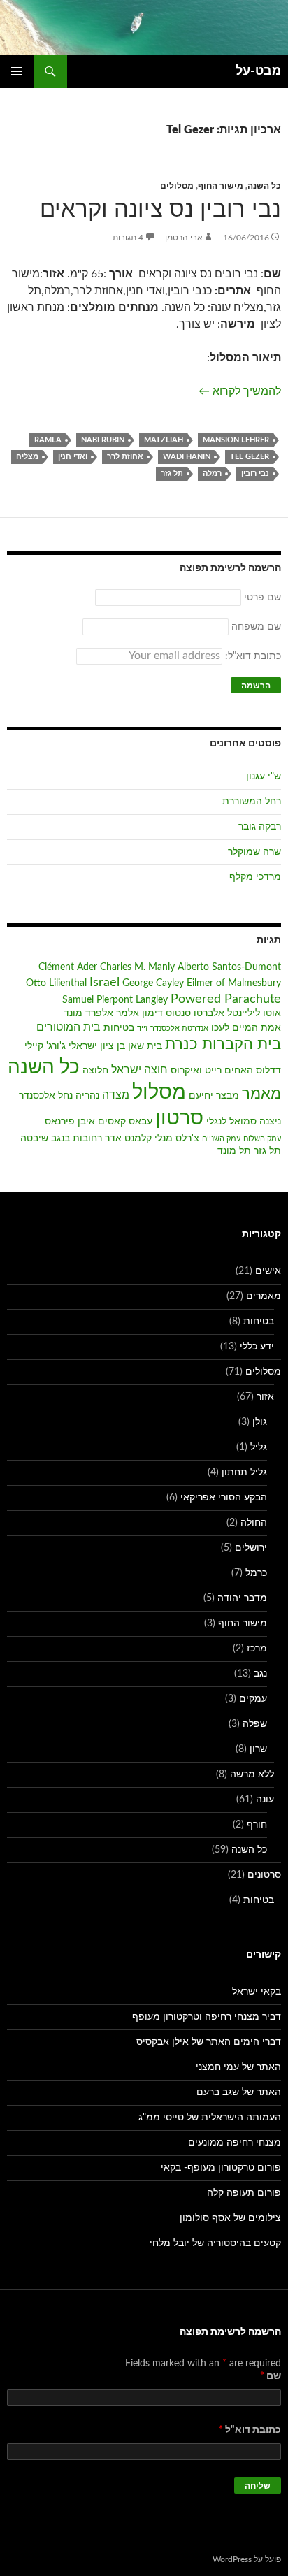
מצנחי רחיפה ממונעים (235, 2143)
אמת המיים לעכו (246, 1028)
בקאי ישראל (257, 1992)
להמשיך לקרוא (240, 391)
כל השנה (264, 186)
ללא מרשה (252, 1774)
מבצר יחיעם (214, 1096)
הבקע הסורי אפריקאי (224, 1498)
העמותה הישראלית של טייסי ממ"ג (210, 2118)
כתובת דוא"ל (250, 2430)
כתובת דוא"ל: (252, 656)
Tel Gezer (250, 457)
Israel (105, 982)
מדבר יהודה (242, 1598)
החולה (254, 1523)
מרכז (257, 1649)
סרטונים (264, 1875)
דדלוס (268, 1071)
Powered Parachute (226, 999)
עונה (265, 1800)
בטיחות (119, 1028)
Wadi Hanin (187, 457)
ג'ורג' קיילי (45, 1046)
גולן (260, 1422)
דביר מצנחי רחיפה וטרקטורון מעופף (207, 2017)
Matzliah (164, 440)
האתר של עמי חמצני (238, 2067)
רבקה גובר (260, 827)
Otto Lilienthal (56, 983)
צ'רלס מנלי (177, 1138)
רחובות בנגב (77, 1138)
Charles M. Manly (137, 967)
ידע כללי (257, 1347)
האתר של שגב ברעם (239, 2092)
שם (271, 2376)
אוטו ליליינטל (254, 1013)
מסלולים (177, 186)
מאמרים (264, 1296)
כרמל (256, 1573)
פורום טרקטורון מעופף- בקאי (221, 2168)
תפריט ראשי (17, 71)
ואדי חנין (73, 457)
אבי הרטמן (184, 238)
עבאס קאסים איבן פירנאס (99, 1122)
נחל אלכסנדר (46, 1096)
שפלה (255, 1724)
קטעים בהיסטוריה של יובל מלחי (215, 2243)
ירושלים (251, 1548)
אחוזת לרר (125, 457)
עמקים (253, 1699)
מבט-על (258, 71)
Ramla (48, 440)
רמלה (212, 473)
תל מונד (234, 1151)
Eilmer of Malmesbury (234, 983)
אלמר (128, 1013)
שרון (258, 1749)
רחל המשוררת (252, 802)
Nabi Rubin (103, 440)
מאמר (261, 1094)
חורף (257, 1825)
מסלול (159, 1092)
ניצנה (270, 1122)
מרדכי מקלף (255, 877)
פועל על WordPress (247, 2559)
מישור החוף (221, 186)
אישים (268, 1271)
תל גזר (172, 473)
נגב (260, 1674)
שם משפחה (256, 627)
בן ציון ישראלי (97, 1046)
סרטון (179, 1119)
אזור (265, 1397)
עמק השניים (221, 1139)
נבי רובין (255, 473)
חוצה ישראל (139, 1070)
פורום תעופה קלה (244, 2193)
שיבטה (34, 1138)
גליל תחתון (244, 1472)
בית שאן (145, 1046)
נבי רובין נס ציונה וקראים (160, 209)
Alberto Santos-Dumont (229, 967)
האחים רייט (229, 1071)
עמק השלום (262, 1139)
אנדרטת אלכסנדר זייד (173, 1028)
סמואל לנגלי (231, 1122)
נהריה (87, 1096)
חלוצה (95, 1071)
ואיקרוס (186, 1071)
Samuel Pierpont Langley (115, 1000)
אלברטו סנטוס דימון (183, 1013)
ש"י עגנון (264, 776)
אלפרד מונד (88, 1013)
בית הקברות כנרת (223, 1044)
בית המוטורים (69, 1027)
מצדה (116, 1095)
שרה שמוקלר (254, 852)
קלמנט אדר (128, 1138)
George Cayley (153, 983)
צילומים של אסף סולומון (230, 2218)
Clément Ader (68, 967)
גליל (259, 1447)
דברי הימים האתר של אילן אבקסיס (209, 2042)
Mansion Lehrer (236, 440)
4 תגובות (128, 238)
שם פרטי (262, 598)
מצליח (27, 457)
